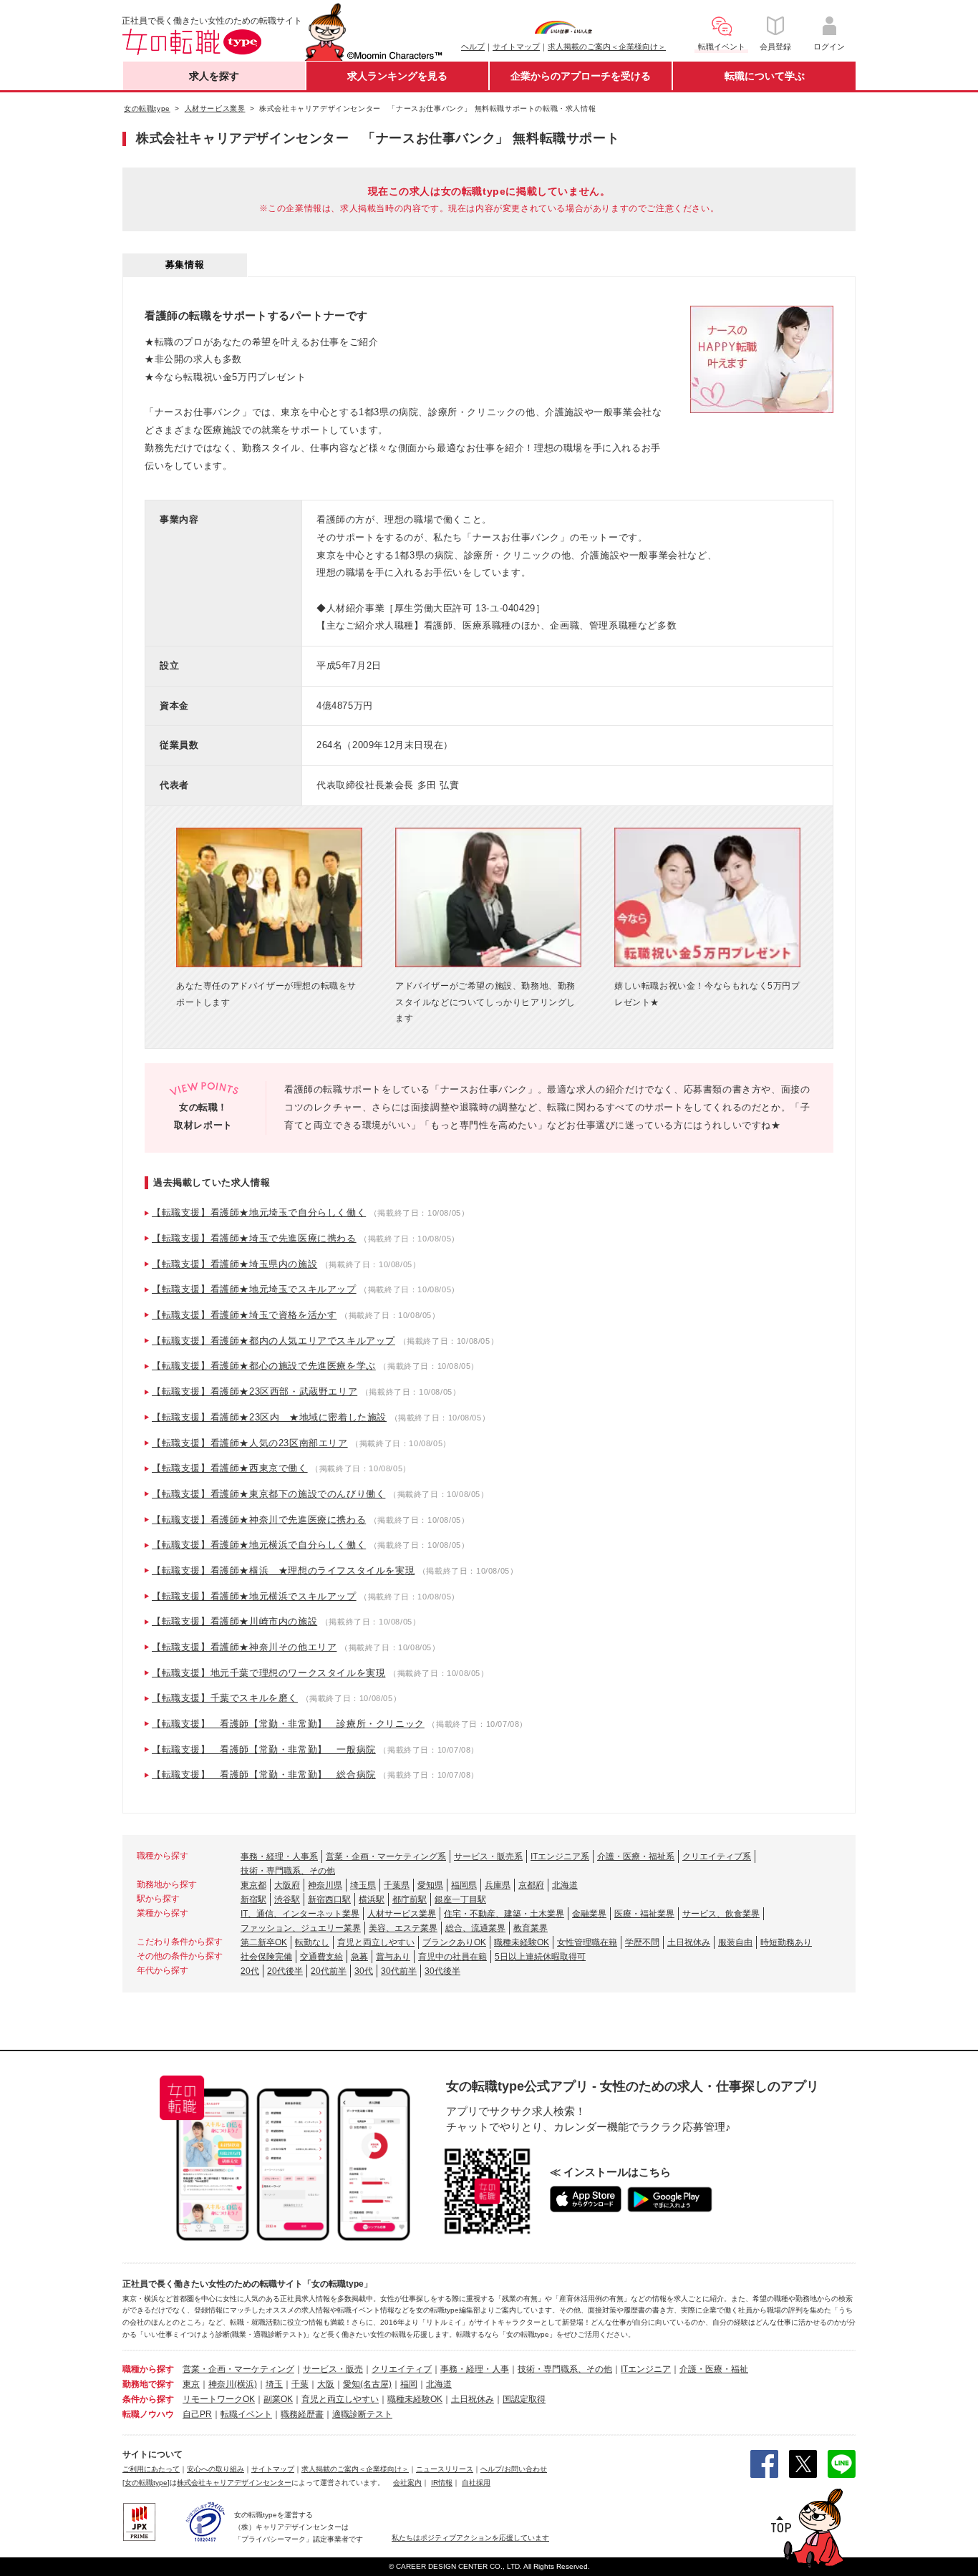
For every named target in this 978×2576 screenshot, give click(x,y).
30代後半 (442, 1971)
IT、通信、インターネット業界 (300, 1914)
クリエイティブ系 (717, 1856)
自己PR (197, 2414)
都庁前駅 (410, 1899)
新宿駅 (253, 1899)
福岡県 (464, 1885)
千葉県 (397, 1885)
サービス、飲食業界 (721, 1914)
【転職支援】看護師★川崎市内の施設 (234, 1621)
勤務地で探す (148, 2384)
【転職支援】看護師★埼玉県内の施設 (234, 1264)
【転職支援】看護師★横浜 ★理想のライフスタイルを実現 (283, 1570)
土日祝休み (689, 1942)
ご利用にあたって (151, 2469)
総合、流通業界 (475, 1928)
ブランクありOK (454, 1942)
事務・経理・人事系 (279, 1856)
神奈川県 (325, 1885)
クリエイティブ (402, 2369)
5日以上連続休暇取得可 (540, 1957)
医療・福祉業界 (644, 1914)
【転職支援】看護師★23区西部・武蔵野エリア (255, 1391)
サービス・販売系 (488, 1856)
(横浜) (246, 2384)
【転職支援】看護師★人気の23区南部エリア (250, 1443)
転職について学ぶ (765, 76)
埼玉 (274, 2384)
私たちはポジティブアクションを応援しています (470, 2538)
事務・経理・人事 (475, 2369)
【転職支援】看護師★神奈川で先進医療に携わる (259, 1520)
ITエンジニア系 (560, 1856)
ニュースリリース (445, 2469)
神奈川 (221, 2384)
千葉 (300, 2384)
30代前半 (399, 1971)
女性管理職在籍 (587, 1942)
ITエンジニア (646, 2369)
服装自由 (735, 1942)
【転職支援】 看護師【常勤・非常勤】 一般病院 (264, 1749)
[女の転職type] (146, 2483)
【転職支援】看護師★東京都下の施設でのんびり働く (268, 1494)
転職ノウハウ (148, 2414)
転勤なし (312, 1942)
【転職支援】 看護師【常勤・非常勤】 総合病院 (264, 1774)
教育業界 (531, 1928)
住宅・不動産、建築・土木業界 (504, 1914)
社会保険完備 (266, 1957)
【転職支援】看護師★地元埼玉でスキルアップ (254, 1289)
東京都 (253, 1885)
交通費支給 (321, 1957)
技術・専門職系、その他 (288, 1871)
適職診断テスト (362, 2414)
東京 (191, 2384)
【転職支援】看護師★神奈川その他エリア (244, 1647)
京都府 (531, 1885)
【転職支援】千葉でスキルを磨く (225, 1698)
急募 (359, 1957)
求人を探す (214, 76)
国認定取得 (524, 2399)
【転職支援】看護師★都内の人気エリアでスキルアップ (273, 1341)
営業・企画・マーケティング (238, 2369)
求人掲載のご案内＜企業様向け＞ (607, 47)
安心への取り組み (216, 2469)
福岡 (409, 2384)
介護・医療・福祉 (714, 2369)
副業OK (278, 2399)
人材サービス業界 (402, 1914)
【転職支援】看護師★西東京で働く (230, 1468)
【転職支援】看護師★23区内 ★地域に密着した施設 (269, 1417)
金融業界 (589, 1914)
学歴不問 (642, 1942)
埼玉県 (363, 1885)
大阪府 (287, 1885)
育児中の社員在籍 (452, 1957)
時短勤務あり (786, 1942)
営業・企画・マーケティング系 (386, 1856)
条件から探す (148, 2399)
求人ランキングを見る (397, 76)
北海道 (565, 1885)
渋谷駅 (287, 1899)
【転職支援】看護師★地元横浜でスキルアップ (254, 1596)
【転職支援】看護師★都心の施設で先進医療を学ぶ (264, 1366)
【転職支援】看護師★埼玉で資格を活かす (244, 1315)
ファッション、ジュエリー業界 (301, 1928)
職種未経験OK (522, 1942)
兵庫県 (498, 1885)
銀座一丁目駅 (460, 1899)
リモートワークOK (219, 2399)
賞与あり (393, 1957)
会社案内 (407, 2483)
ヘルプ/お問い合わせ (514, 2469)
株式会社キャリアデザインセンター (234, 2483)
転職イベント (246, 2414)
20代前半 (329, 1971)
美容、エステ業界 (403, 1928)
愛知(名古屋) (367, 2384)
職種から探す (148, 2369)
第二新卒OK (264, 1942)
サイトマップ (516, 47)
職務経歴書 (302, 2414)
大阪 (326, 2384)
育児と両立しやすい (376, 1942)
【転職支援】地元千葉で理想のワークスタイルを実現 (268, 1673)
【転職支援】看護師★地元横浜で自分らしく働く (259, 1545)
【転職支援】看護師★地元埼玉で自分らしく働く (259, 1212)
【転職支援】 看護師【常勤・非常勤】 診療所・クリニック (288, 1724)
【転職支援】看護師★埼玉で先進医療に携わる (254, 1238)
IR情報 (442, 2483)
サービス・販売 (333, 2369)
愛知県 (430, 1885)
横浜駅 (372, 1899)
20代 (250, 1971)
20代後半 (285, 1971)
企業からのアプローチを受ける (581, 76)
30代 (364, 1971)
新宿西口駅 (329, 1899)
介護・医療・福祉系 (636, 1856)
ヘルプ (473, 47)
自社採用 (476, 2483)
